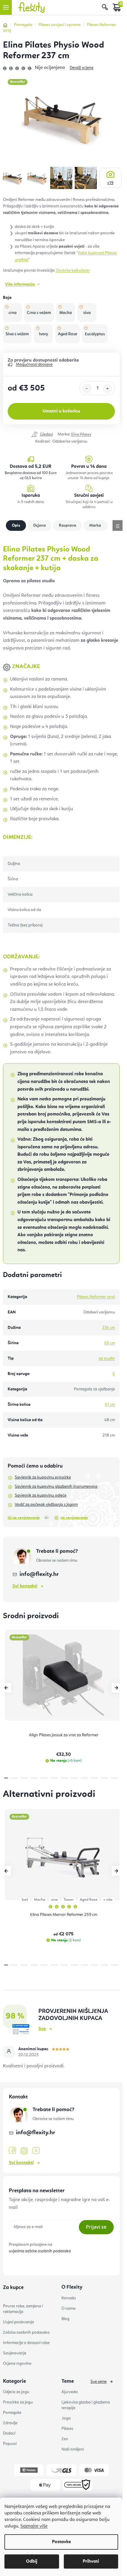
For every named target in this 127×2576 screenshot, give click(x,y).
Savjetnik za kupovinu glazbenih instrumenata (56, 1487)
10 (105, 1778)
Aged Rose (89, 1900)
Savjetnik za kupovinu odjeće (41, 1495)
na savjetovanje (74, 1518)
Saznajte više (34, 2526)
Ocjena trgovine (17, 2364)
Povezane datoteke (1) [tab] (39, 525)
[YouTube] (36, 2151)
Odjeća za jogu (16, 2392)
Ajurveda (70, 2392)
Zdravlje (10, 2423)
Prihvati (91, 2562)
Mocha (40, 1900)
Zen (65, 2439)
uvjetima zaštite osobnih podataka (40, 2251)
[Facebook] (12, 2151)
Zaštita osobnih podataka (26, 2332)
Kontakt (69, 2298)
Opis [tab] (16, 525)
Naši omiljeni (73, 2449)
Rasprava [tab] (96, 525)
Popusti (10, 2444)
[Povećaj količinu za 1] (108, 389)
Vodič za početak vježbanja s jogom (46, 1505)
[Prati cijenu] (42, 435)
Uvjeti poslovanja (18, 2322)
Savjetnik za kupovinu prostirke (43, 1477)
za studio (107, 1358)
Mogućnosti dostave (34, 365)
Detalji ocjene (82, 68)
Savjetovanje (15, 2353)
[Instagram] (24, 2151)
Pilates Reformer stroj (96, 1297)
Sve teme (98, 2382)
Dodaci (9, 2433)
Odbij (32, 2562)
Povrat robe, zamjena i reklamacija (23, 2309)
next (116, 1688)
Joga (66, 2418)
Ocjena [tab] (67, 525)
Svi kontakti (25, 1586)
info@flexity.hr (39, 1574)
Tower (69, 1900)
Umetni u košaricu (61, 411)
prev (6, 1688)
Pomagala (12, 2413)
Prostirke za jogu (18, 2402)
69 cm (110, 1343)
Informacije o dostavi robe (26, 2343)
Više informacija (20, 284)
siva (54, 1900)
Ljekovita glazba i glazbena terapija (86, 2405)
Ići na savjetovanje (24, 1518)
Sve (42, 2029)
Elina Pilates (81, 435)
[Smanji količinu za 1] (87, 389)
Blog (65, 2319)
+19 (110, 183)
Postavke (61, 2542)
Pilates (67, 2429)
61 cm (110, 1405)
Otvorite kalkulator (73, 270)
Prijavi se (96, 2227)
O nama (69, 2309)
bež (25, 1900)
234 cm (109, 1328)
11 (115, 1778)
